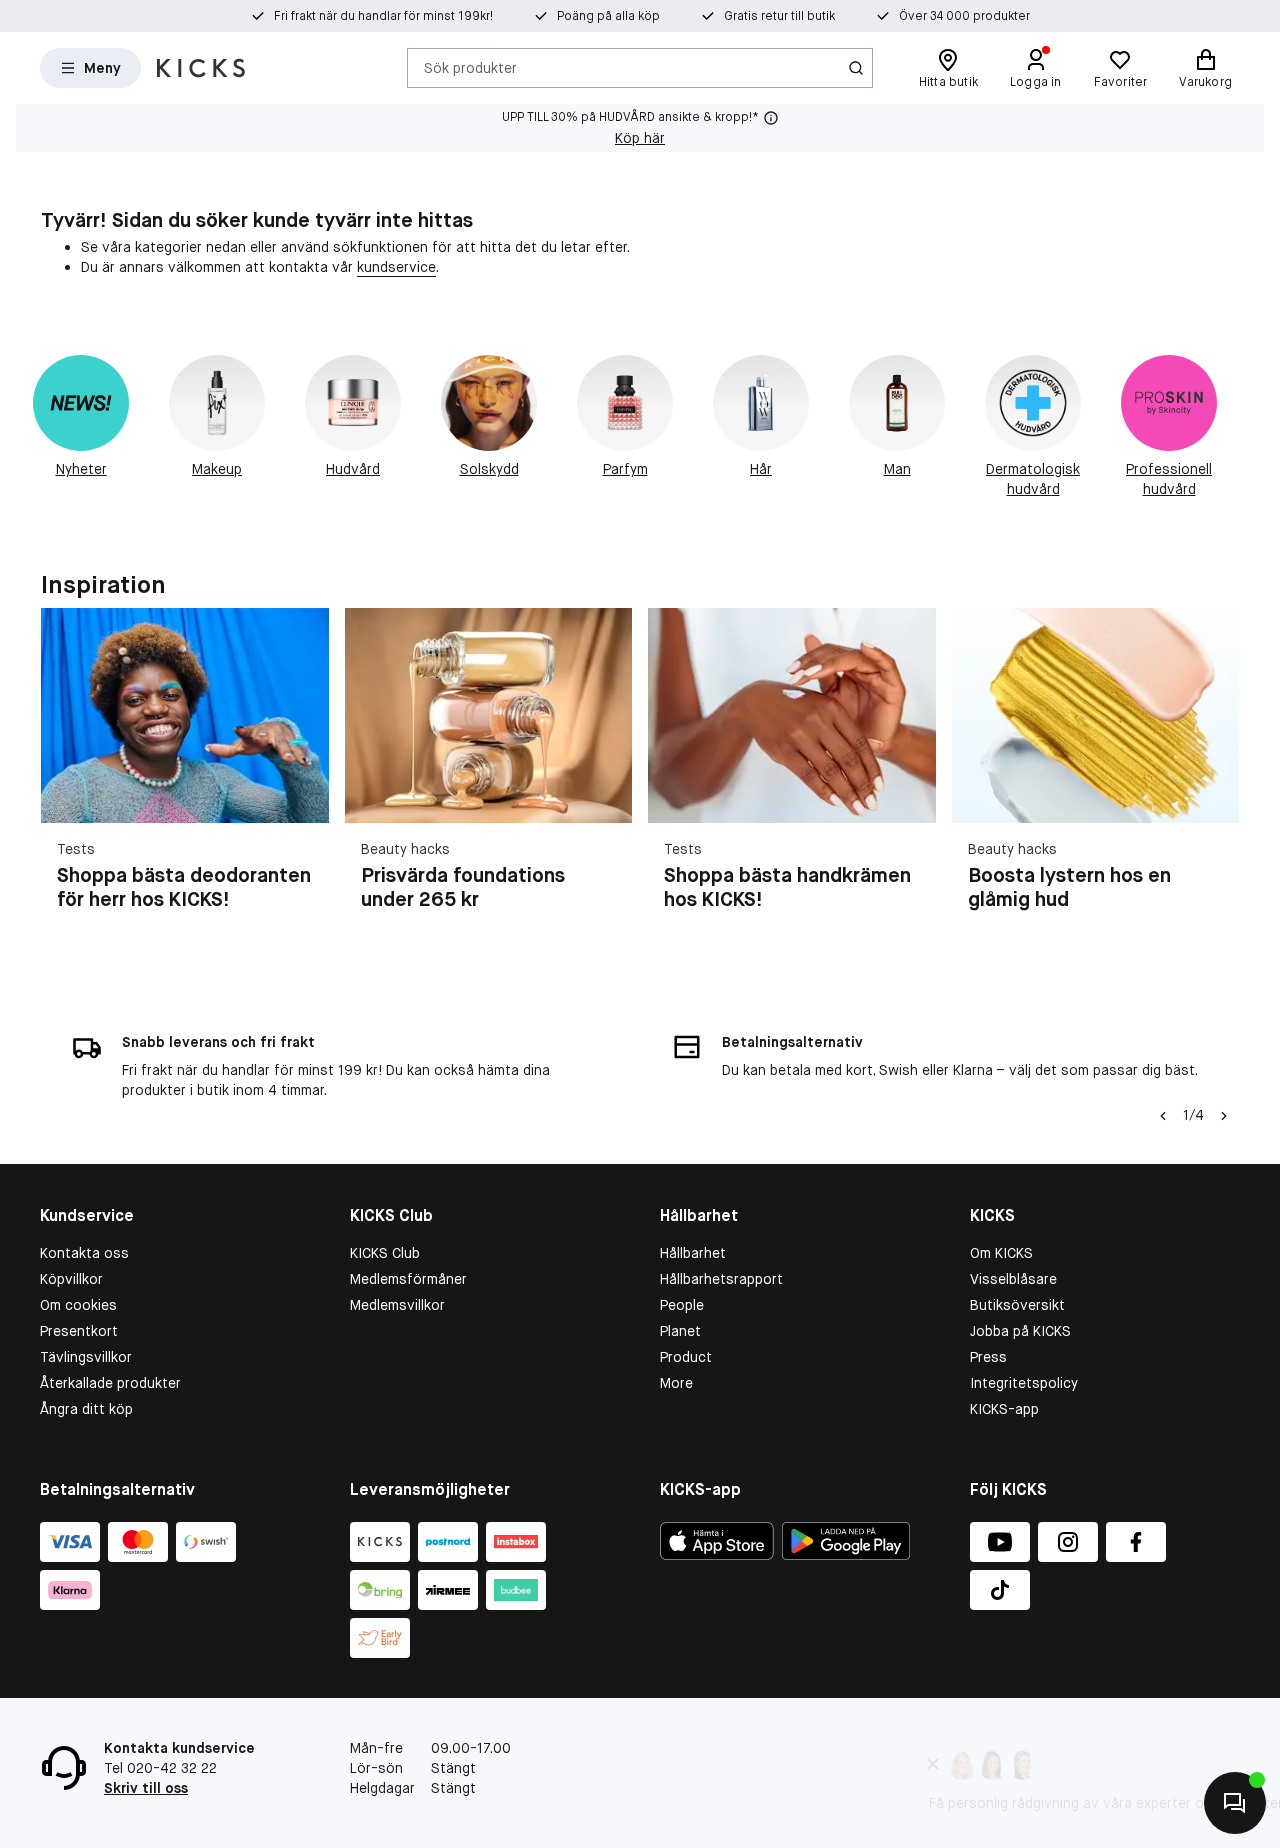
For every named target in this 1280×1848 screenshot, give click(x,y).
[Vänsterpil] (1163, 1116)
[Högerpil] (1215, 784)
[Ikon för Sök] (856, 68)
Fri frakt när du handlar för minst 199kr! (383, 16)
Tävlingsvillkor (86, 1357)
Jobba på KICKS (1020, 1331)
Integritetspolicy (1024, 1383)
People (682, 1305)
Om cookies (78, 1305)
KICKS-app (1004, 1409)
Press (988, 1357)
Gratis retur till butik (779, 16)
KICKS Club (385, 1253)
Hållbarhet (693, 1253)
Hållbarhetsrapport (721, 1279)
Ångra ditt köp (86, 1409)
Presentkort (79, 1331)
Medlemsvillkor (397, 1305)
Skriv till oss (146, 1788)
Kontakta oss (84, 1253)
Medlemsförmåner (408, 1279)
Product (686, 1357)
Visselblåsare (1013, 1279)
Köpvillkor (71, 1279)
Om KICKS (1001, 1253)
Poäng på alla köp (608, 16)
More (676, 1383)
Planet (680, 1331)
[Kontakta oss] (1235, 1803)
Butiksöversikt (1017, 1305)
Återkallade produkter (110, 1383)
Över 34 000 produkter (964, 16)
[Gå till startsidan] (201, 68)
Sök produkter (470, 67)
